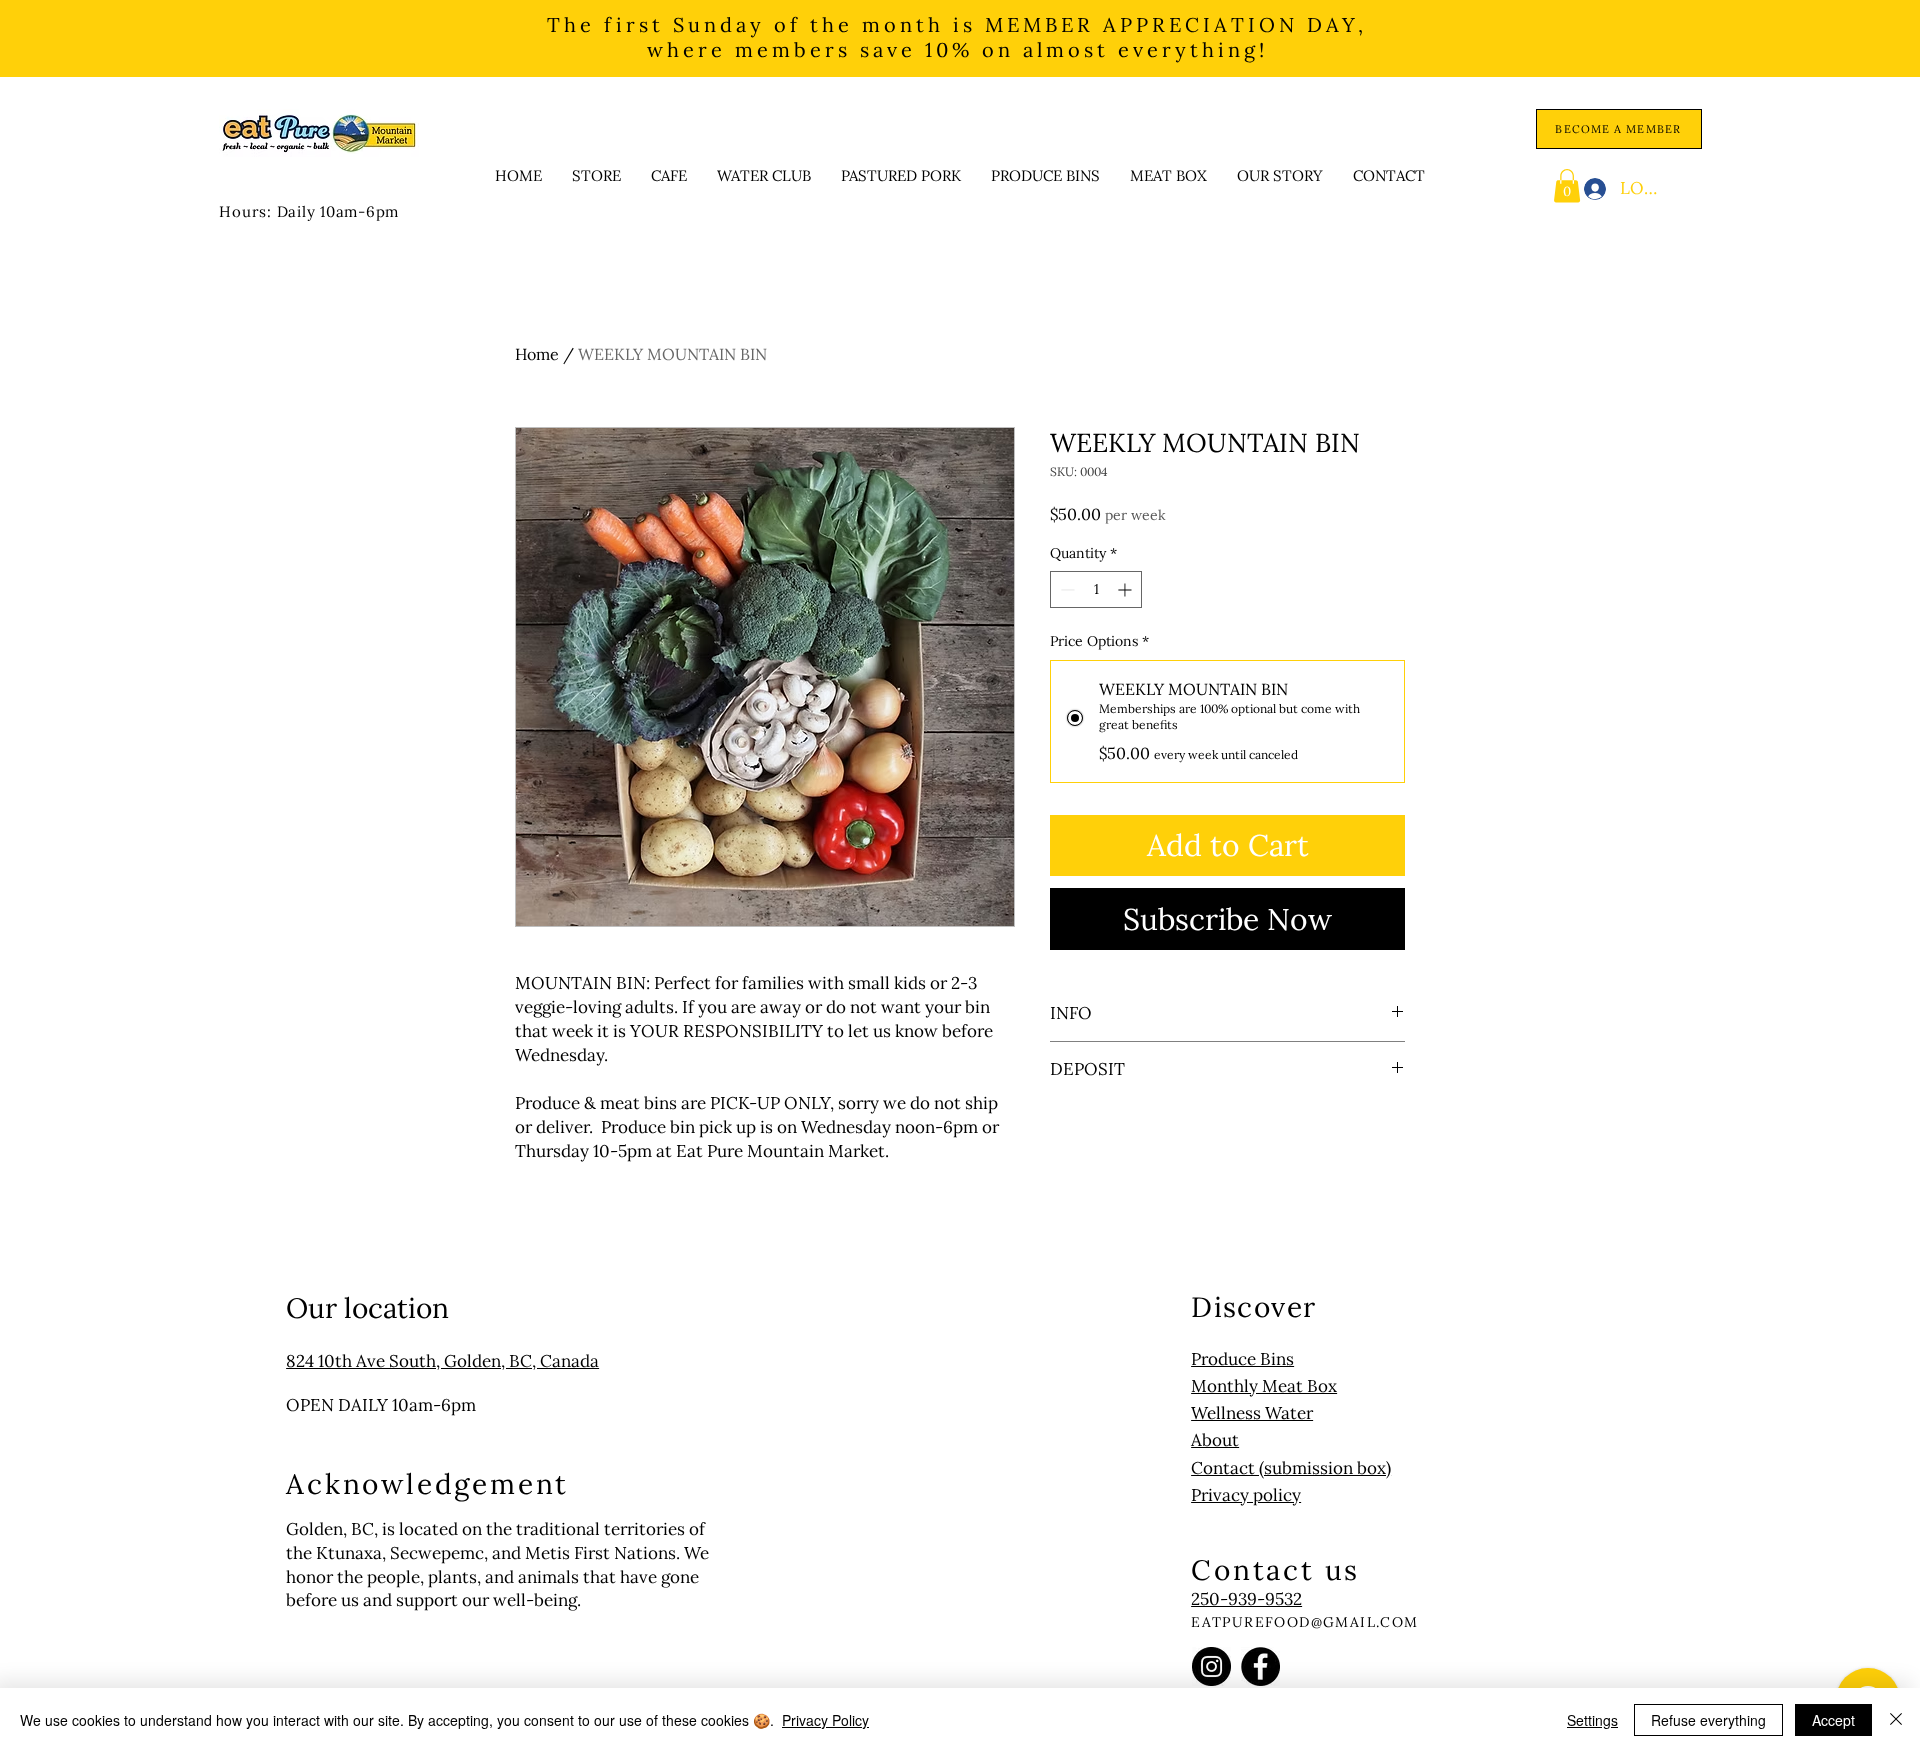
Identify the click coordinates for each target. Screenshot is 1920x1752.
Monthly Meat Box (1264, 1386)
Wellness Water (1252, 1413)
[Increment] (1126, 589)
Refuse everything (1708, 1720)
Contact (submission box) (1291, 1468)
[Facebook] (1260, 1666)
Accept (1833, 1720)
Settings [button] (1592, 1720)
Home (537, 354)
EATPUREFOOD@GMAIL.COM (1304, 1622)
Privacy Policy (825, 1720)
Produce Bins (1242, 1359)
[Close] (1896, 1720)
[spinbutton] (1096, 589)
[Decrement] (1065, 589)
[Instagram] (1211, 1666)
